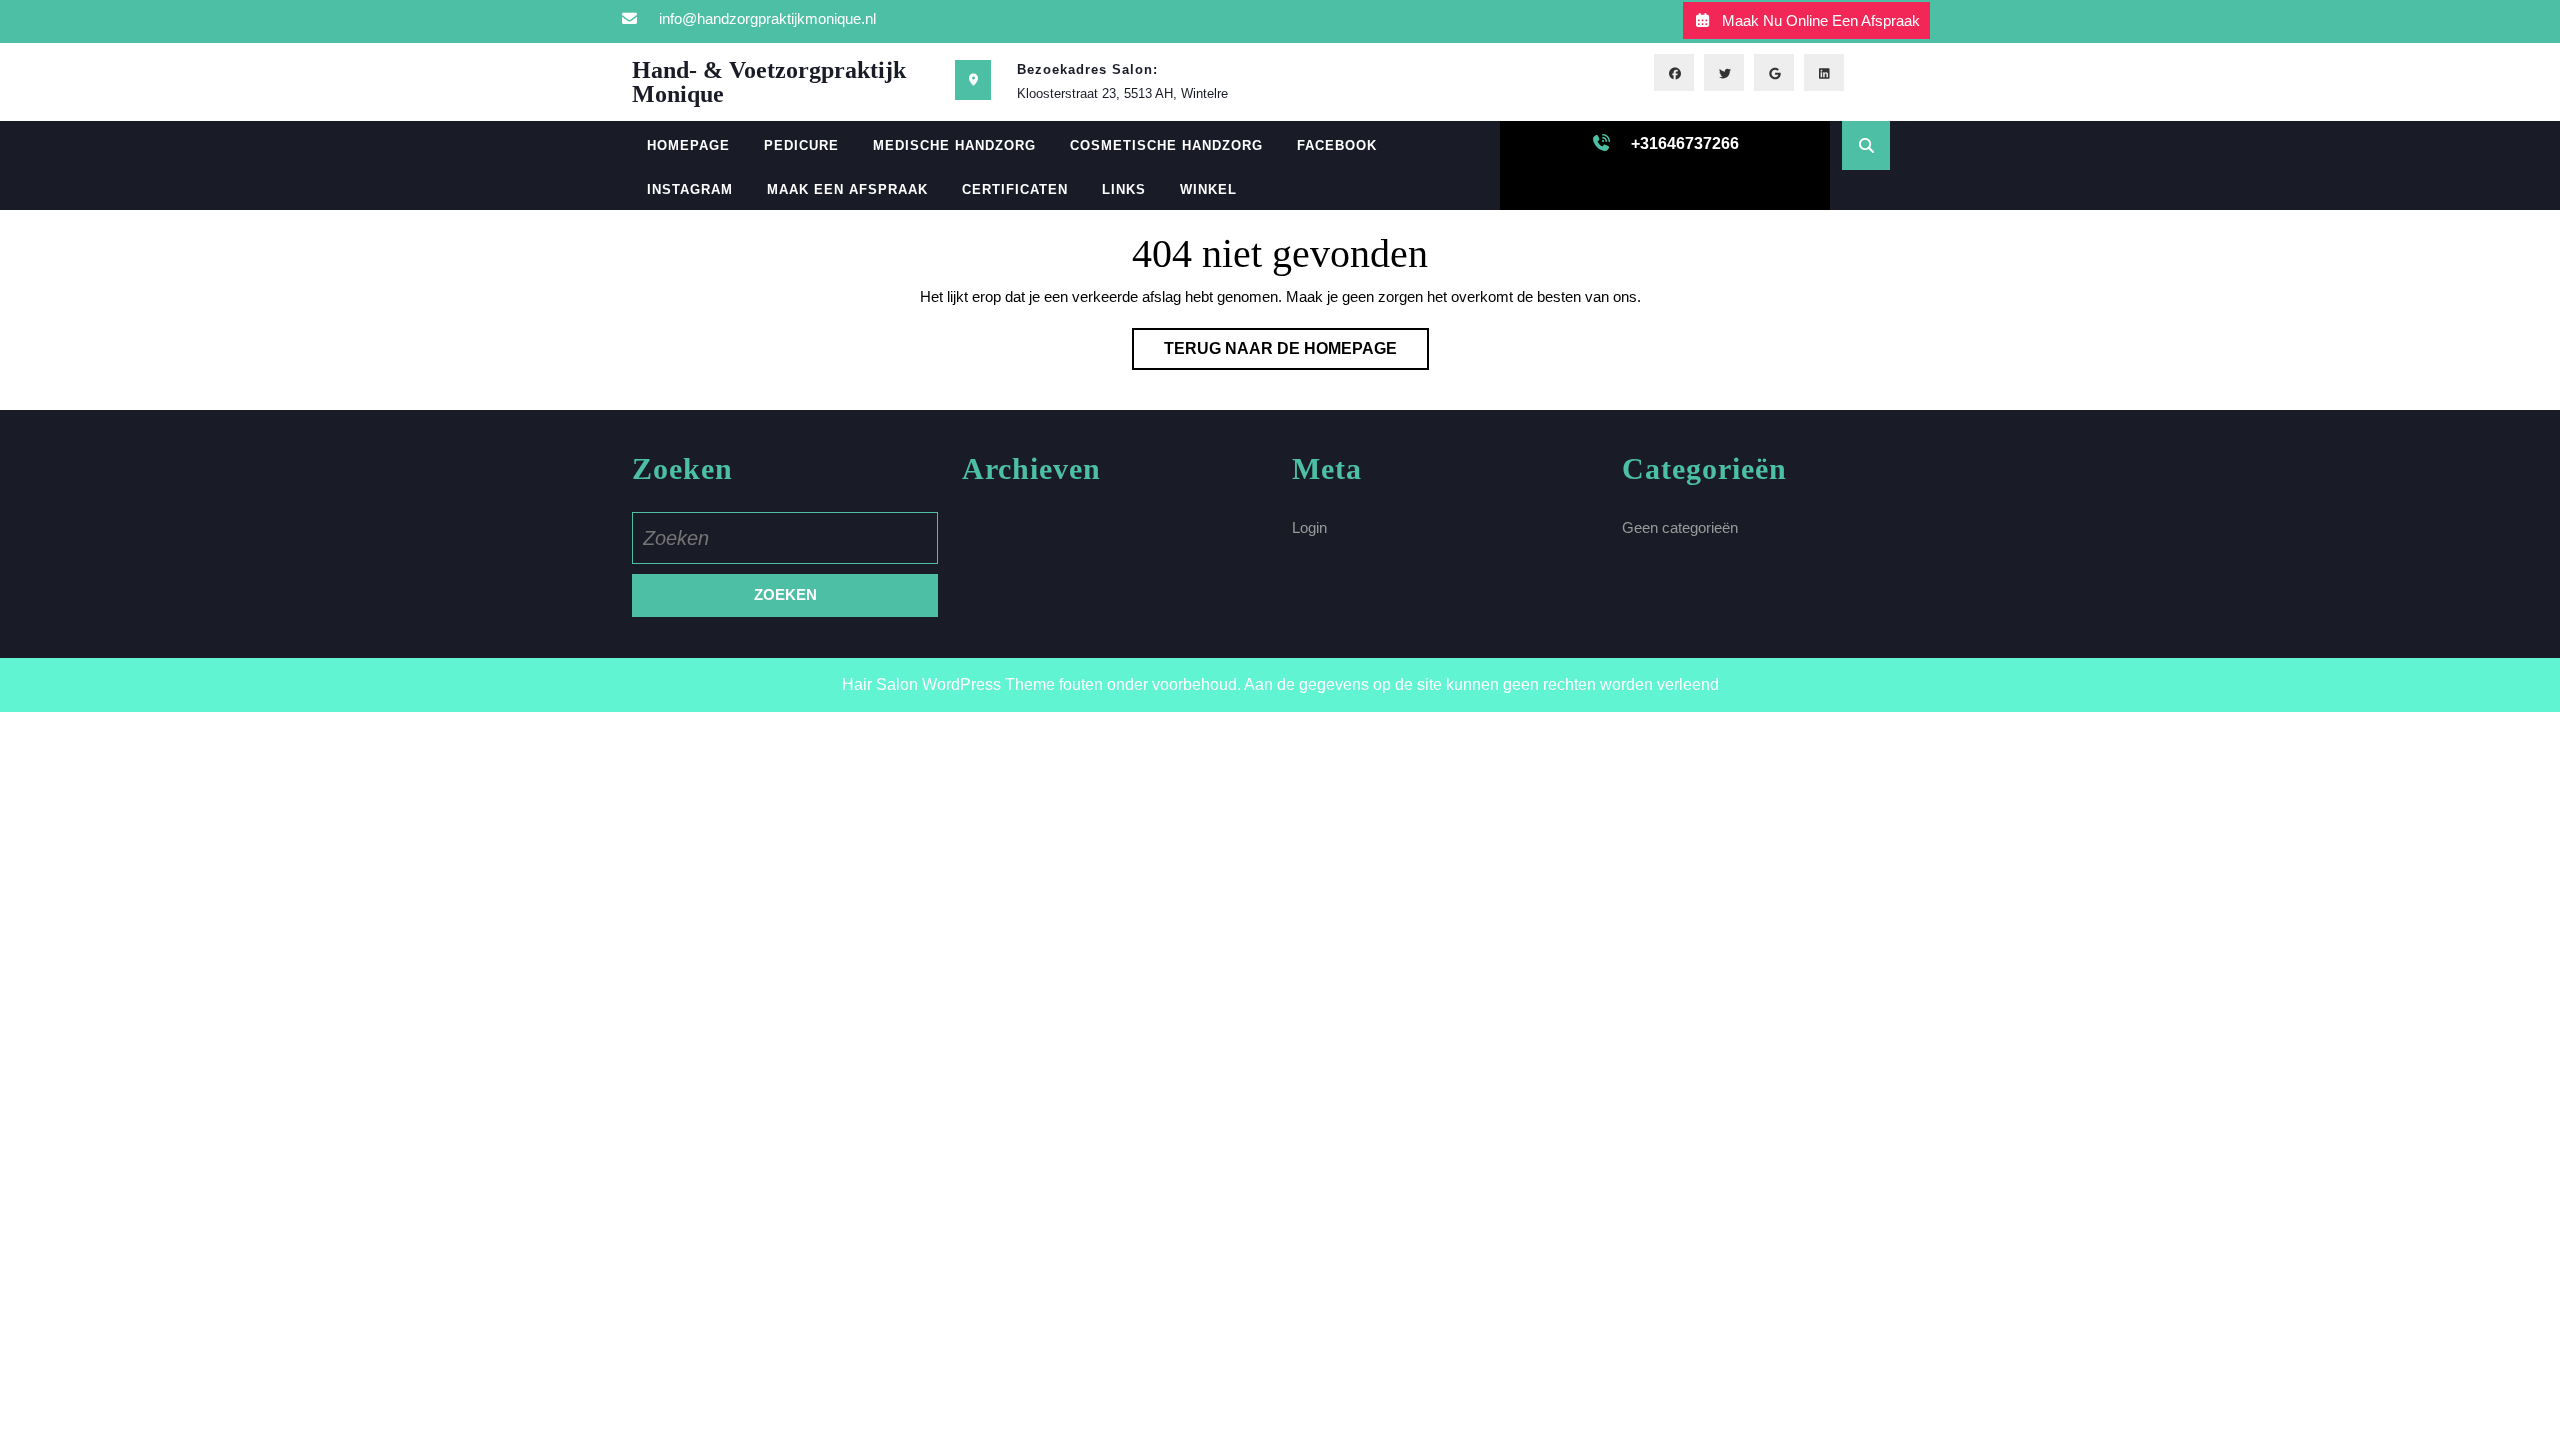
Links (1124, 189)
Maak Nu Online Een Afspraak (1821, 20)
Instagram (690, 189)
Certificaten (1015, 189)
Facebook (1337, 145)
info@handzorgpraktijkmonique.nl (767, 18)
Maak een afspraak (847, 189)
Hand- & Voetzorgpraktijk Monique (769, 82)
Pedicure (801, 145)
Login (1309, 527)
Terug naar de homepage (1296, 354)
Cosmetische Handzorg (1166, 145)
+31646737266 (1685, 143)
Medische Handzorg (954, 145)
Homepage (688, 145)
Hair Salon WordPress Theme (948, 684)
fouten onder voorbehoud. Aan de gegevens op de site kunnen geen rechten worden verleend (1389, 684)
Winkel (1208, 189)
